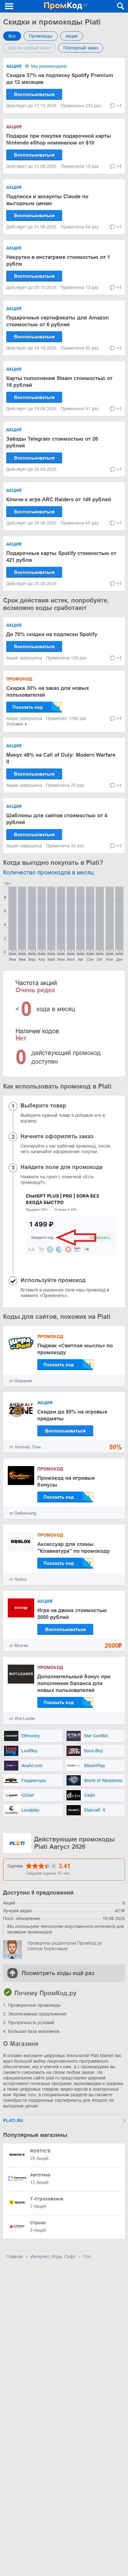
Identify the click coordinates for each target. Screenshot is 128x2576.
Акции (72, 36)
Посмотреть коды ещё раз (58, 1973)
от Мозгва (19, 1646)
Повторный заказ (81, 48)
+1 (119, 106)
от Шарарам (21, 1381)
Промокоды (41, 36)
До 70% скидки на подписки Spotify (52, 634)
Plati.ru (13, 2120)
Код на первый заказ (29, 48)
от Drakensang (23, 1513)
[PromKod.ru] (66, 6)
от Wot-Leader (22, 1719)
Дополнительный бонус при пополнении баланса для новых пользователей (74, 1683)
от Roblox (18, 1579)
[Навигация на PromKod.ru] (9, 6)
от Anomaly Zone (25, 1447)
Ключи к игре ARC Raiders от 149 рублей (59, 500)
